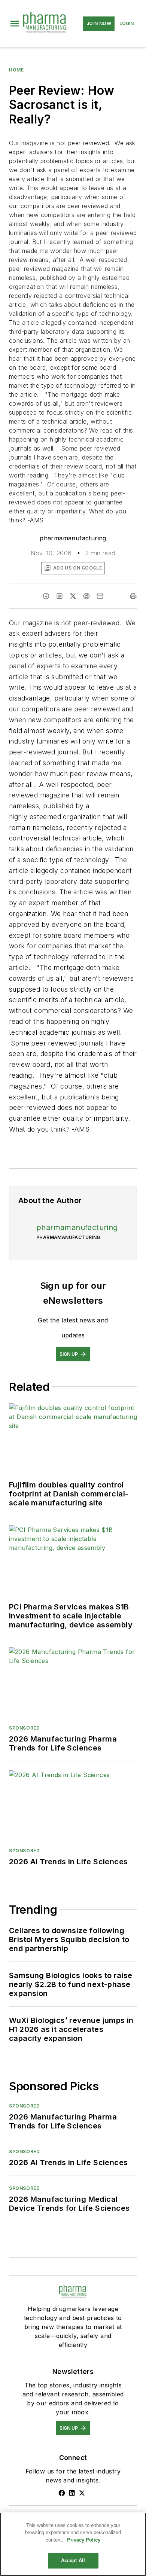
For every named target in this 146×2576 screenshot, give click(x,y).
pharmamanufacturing (73, 538)
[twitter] (73, 596)
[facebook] (46, 596)
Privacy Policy (84, 2540)
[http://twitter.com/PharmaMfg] (82, 2493)
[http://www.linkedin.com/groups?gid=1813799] (72, 2493)
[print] (133, 596)
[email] (100, 596)
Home (16, 70)
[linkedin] (60, 596)
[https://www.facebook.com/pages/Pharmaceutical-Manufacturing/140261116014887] (62, 2493)
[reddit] (86, 596)
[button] (15, 24)
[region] (73, 2544)
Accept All (73, 2560)
